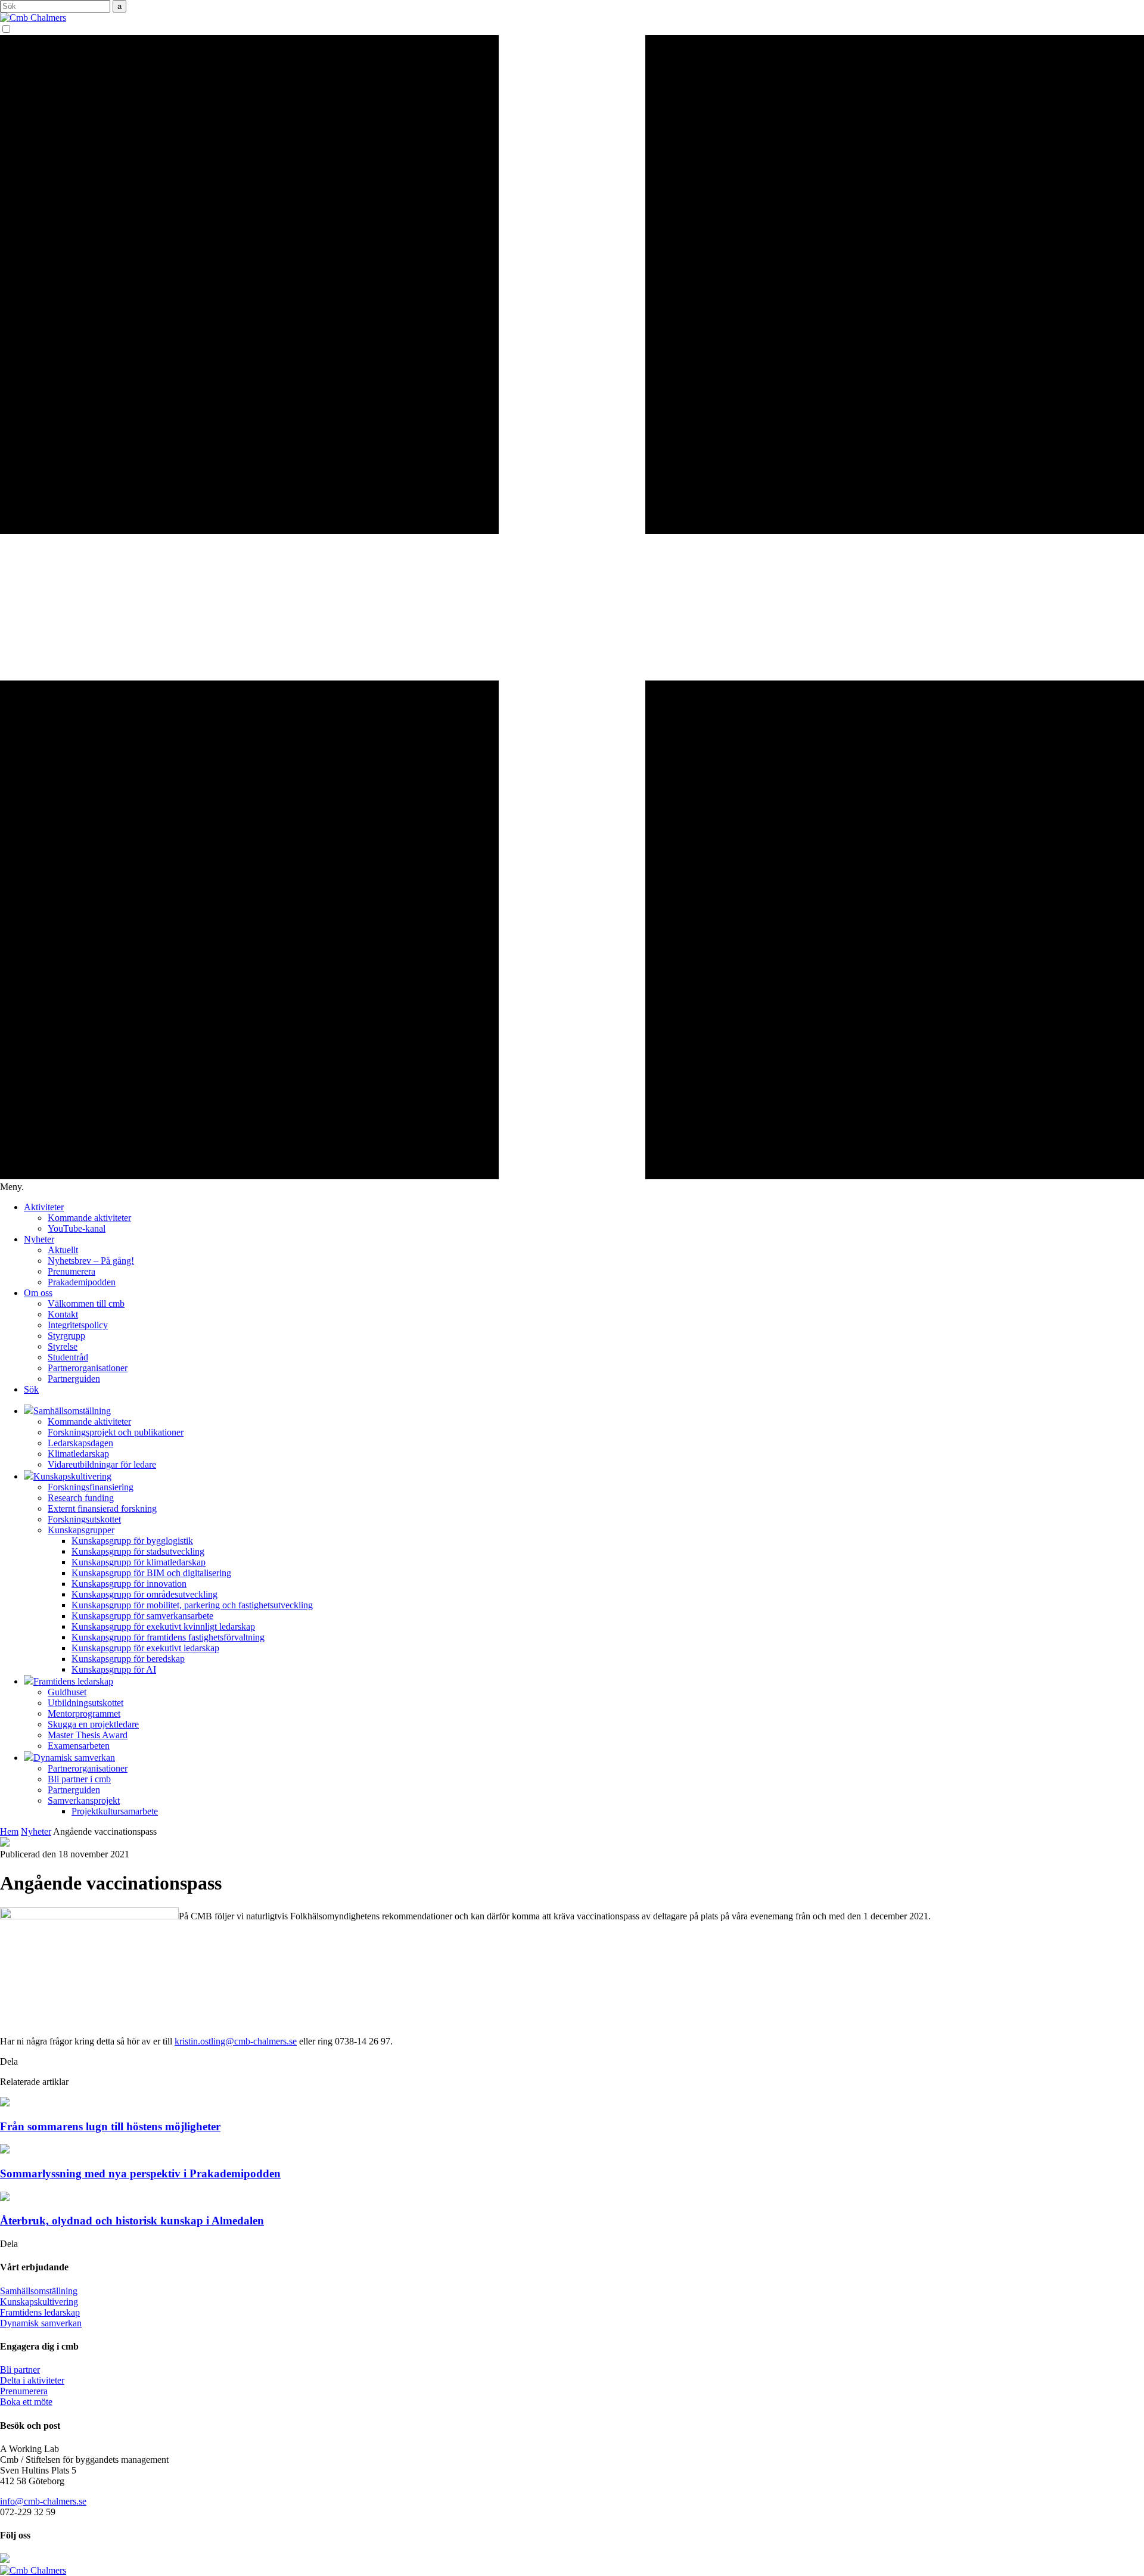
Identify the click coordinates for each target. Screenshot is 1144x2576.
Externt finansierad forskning (102, 1508)
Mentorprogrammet (84, 1713)
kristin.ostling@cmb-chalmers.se (236, 2041)
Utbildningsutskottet (86, 1703)
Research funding (81, 1498)
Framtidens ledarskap (40, 2312)
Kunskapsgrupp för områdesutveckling (144, 1594)
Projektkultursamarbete (115, 1811)
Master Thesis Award (88, 1735)
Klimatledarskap (78, 1454)
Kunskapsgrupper (81, 1530)
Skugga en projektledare (93, 1724)
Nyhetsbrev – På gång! (91, 1261)
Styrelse (63, 1346)
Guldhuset (67, 1692)
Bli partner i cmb (79, 1779)
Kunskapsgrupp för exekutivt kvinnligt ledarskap (163, 1626)
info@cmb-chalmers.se (43, 2501)
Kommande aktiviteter (89, 1218)
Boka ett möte (26, 2402)
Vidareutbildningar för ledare (102, 1464)
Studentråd (68, 1357)
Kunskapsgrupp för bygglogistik (132, 1541)
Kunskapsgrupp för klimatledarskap (139, 1562)
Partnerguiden (74, 1379)
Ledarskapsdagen (80, 1443)
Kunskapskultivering (39, 2302)
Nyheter (39, 1239)
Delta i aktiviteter (32, 2380)
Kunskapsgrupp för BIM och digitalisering (151, 1573)
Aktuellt (63, 1250)
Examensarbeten (79, 1746)
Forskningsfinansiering (91, 1487)
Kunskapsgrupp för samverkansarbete (142, 1616)
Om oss (38, 1293)
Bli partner (20, 2370)
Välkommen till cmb (86, 1303)
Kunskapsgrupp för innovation (129, 1584)
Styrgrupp (66, 1336)
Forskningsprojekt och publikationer (116, 1432)
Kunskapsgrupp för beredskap (128, 1659)
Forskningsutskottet (84, 1519)
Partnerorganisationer (88, 1368)
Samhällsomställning (39, 2291)
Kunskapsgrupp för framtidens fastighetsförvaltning (168, 1637)
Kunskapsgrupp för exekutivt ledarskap (145, 1648)
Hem (9, 1831)
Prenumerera (71, 1271)
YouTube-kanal (77, 1228)
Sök (31, 1389)
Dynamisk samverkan (41, 2323)
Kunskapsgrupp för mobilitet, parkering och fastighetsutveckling (192, 1605)
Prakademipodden (82, 1282)
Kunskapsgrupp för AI (114, 1669)
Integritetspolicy (78, 1325)
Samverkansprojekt (84, 1800)
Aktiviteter (44, 1207)
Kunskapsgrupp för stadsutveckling (138, 1551)
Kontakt (63, 1314)
